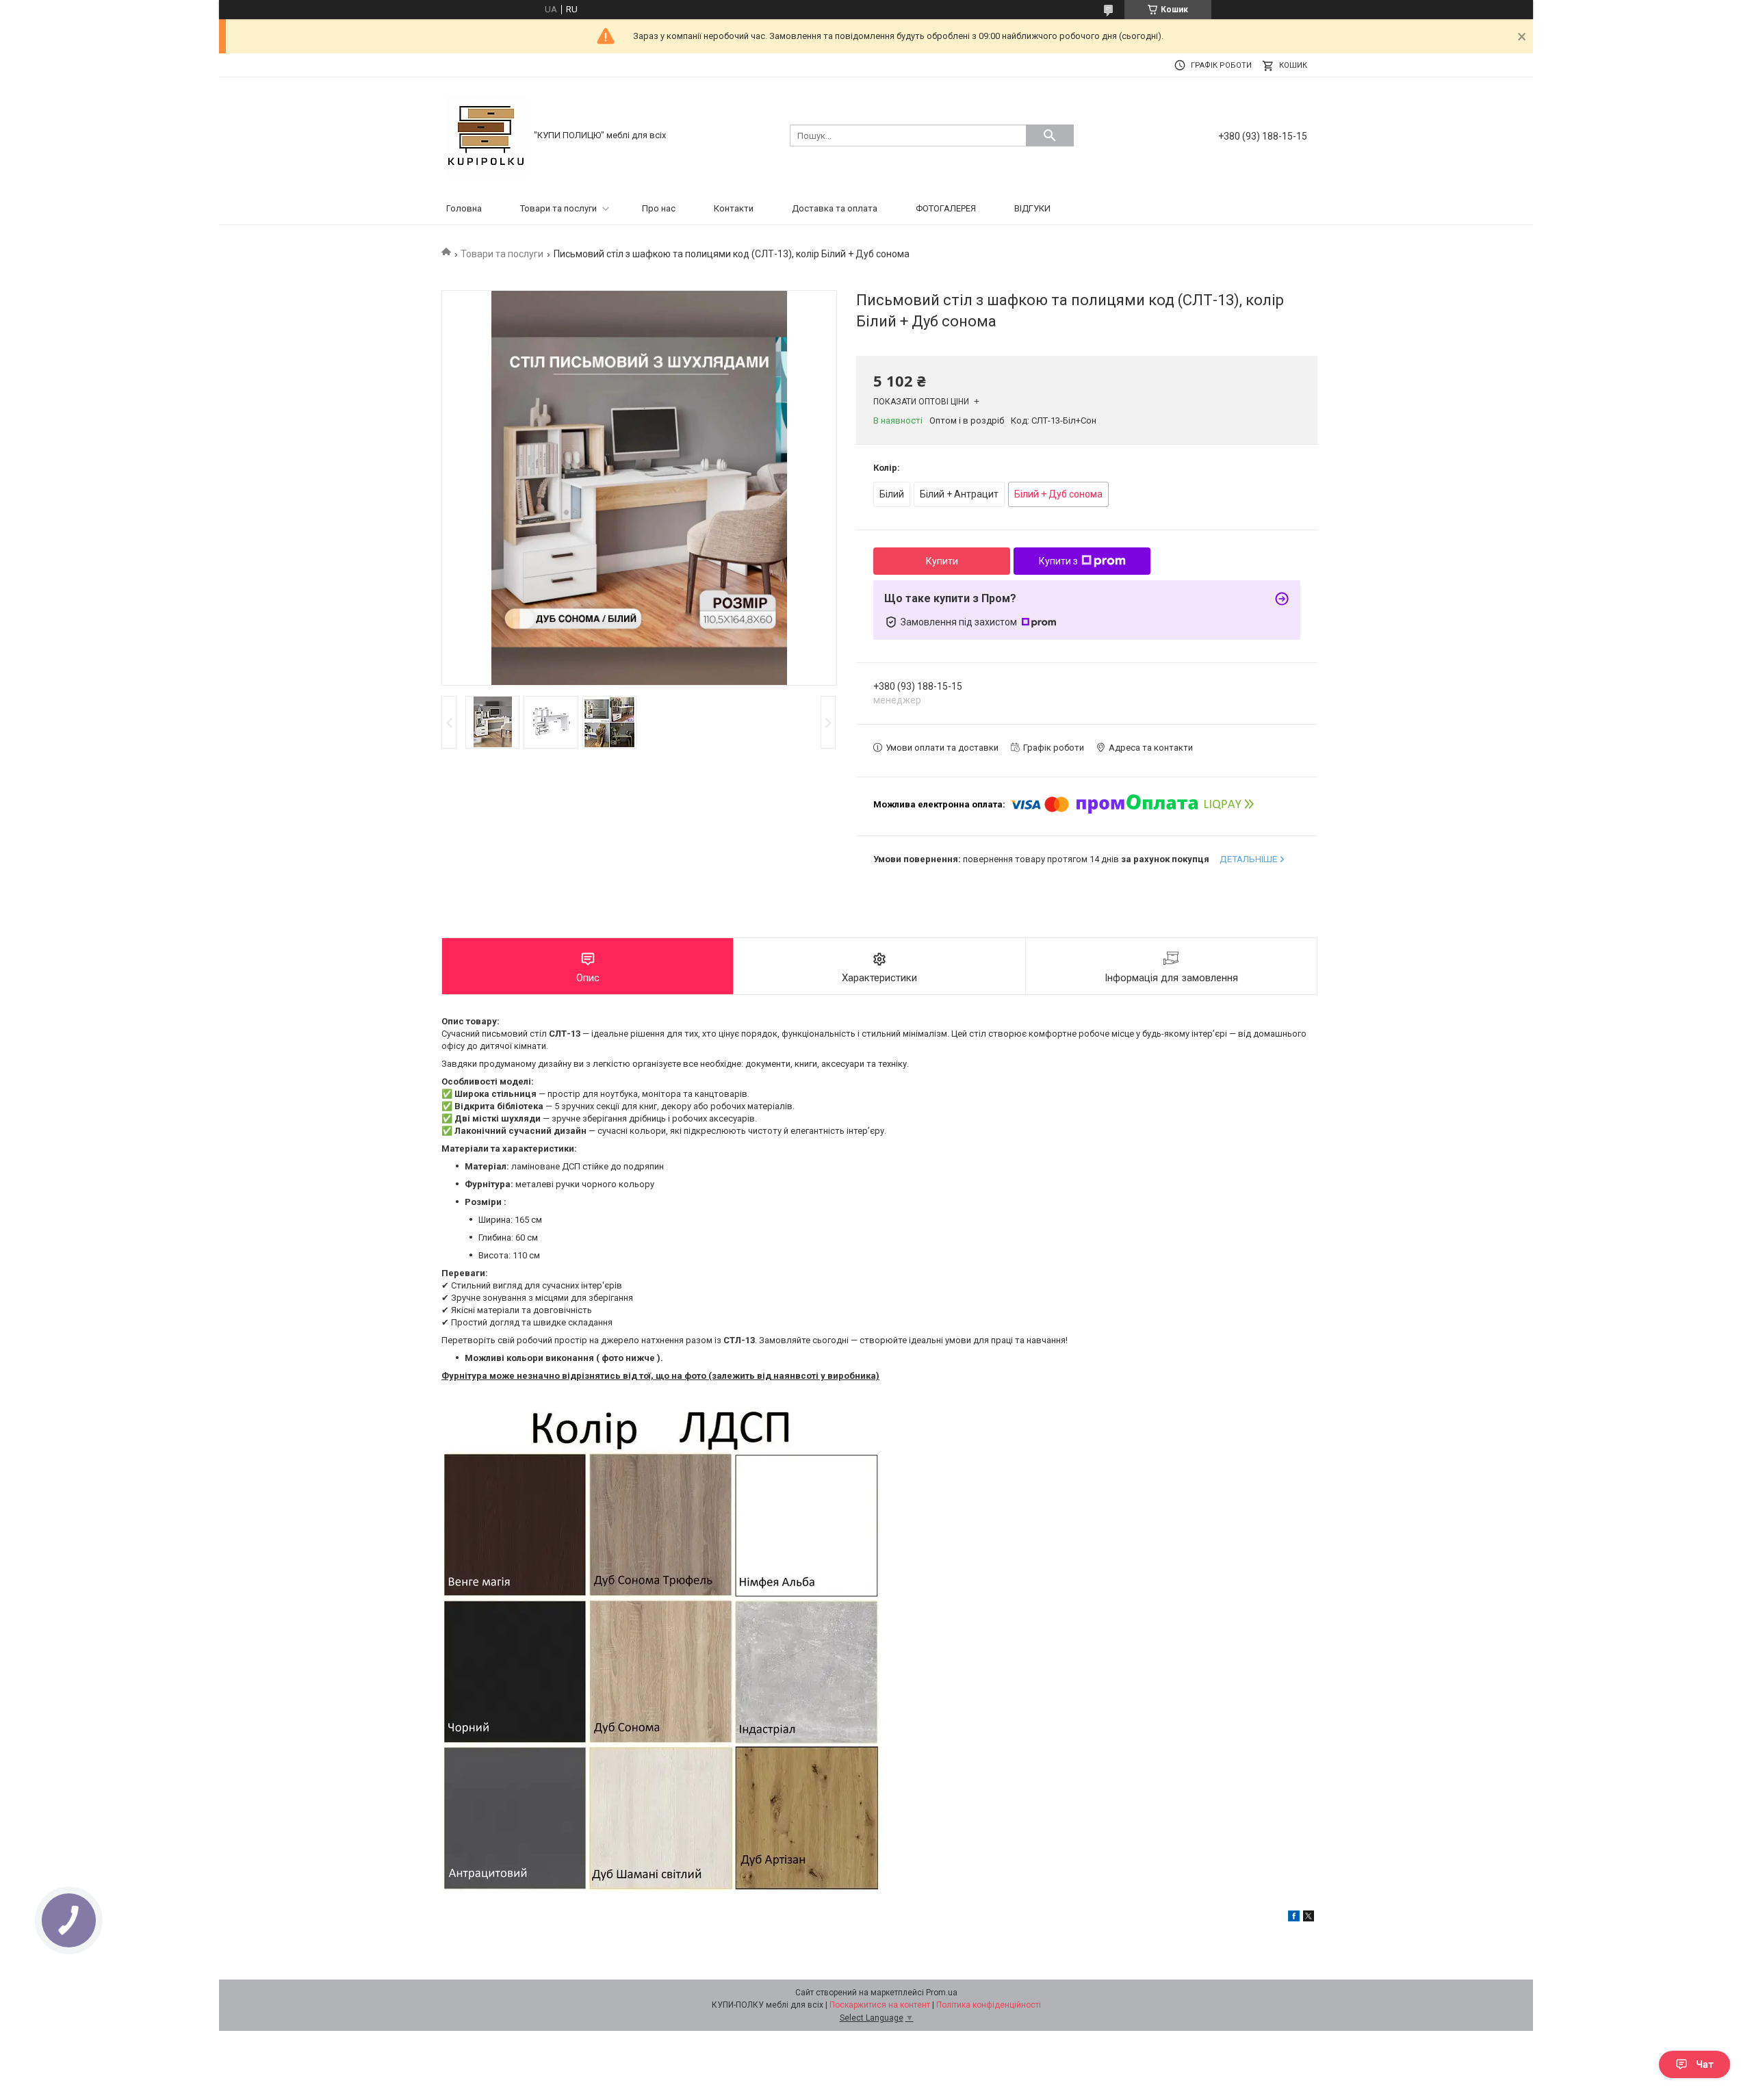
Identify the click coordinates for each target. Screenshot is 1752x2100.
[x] (1309, 1918)
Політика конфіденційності (989, 2005)
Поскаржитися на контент (880, 2005)
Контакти (734, 208)
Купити (942, 561)
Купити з (1058, 561)
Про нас (659, 208)
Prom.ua (942, 1993)
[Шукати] (1050, 135)
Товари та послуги (558, 208)
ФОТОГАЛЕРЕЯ (946, 208)
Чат (1705, 2064)
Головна (464, 208)
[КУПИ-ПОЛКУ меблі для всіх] (486, 134)
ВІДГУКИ (1032, 208)
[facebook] (1294, 1918)
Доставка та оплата (835, 208)
